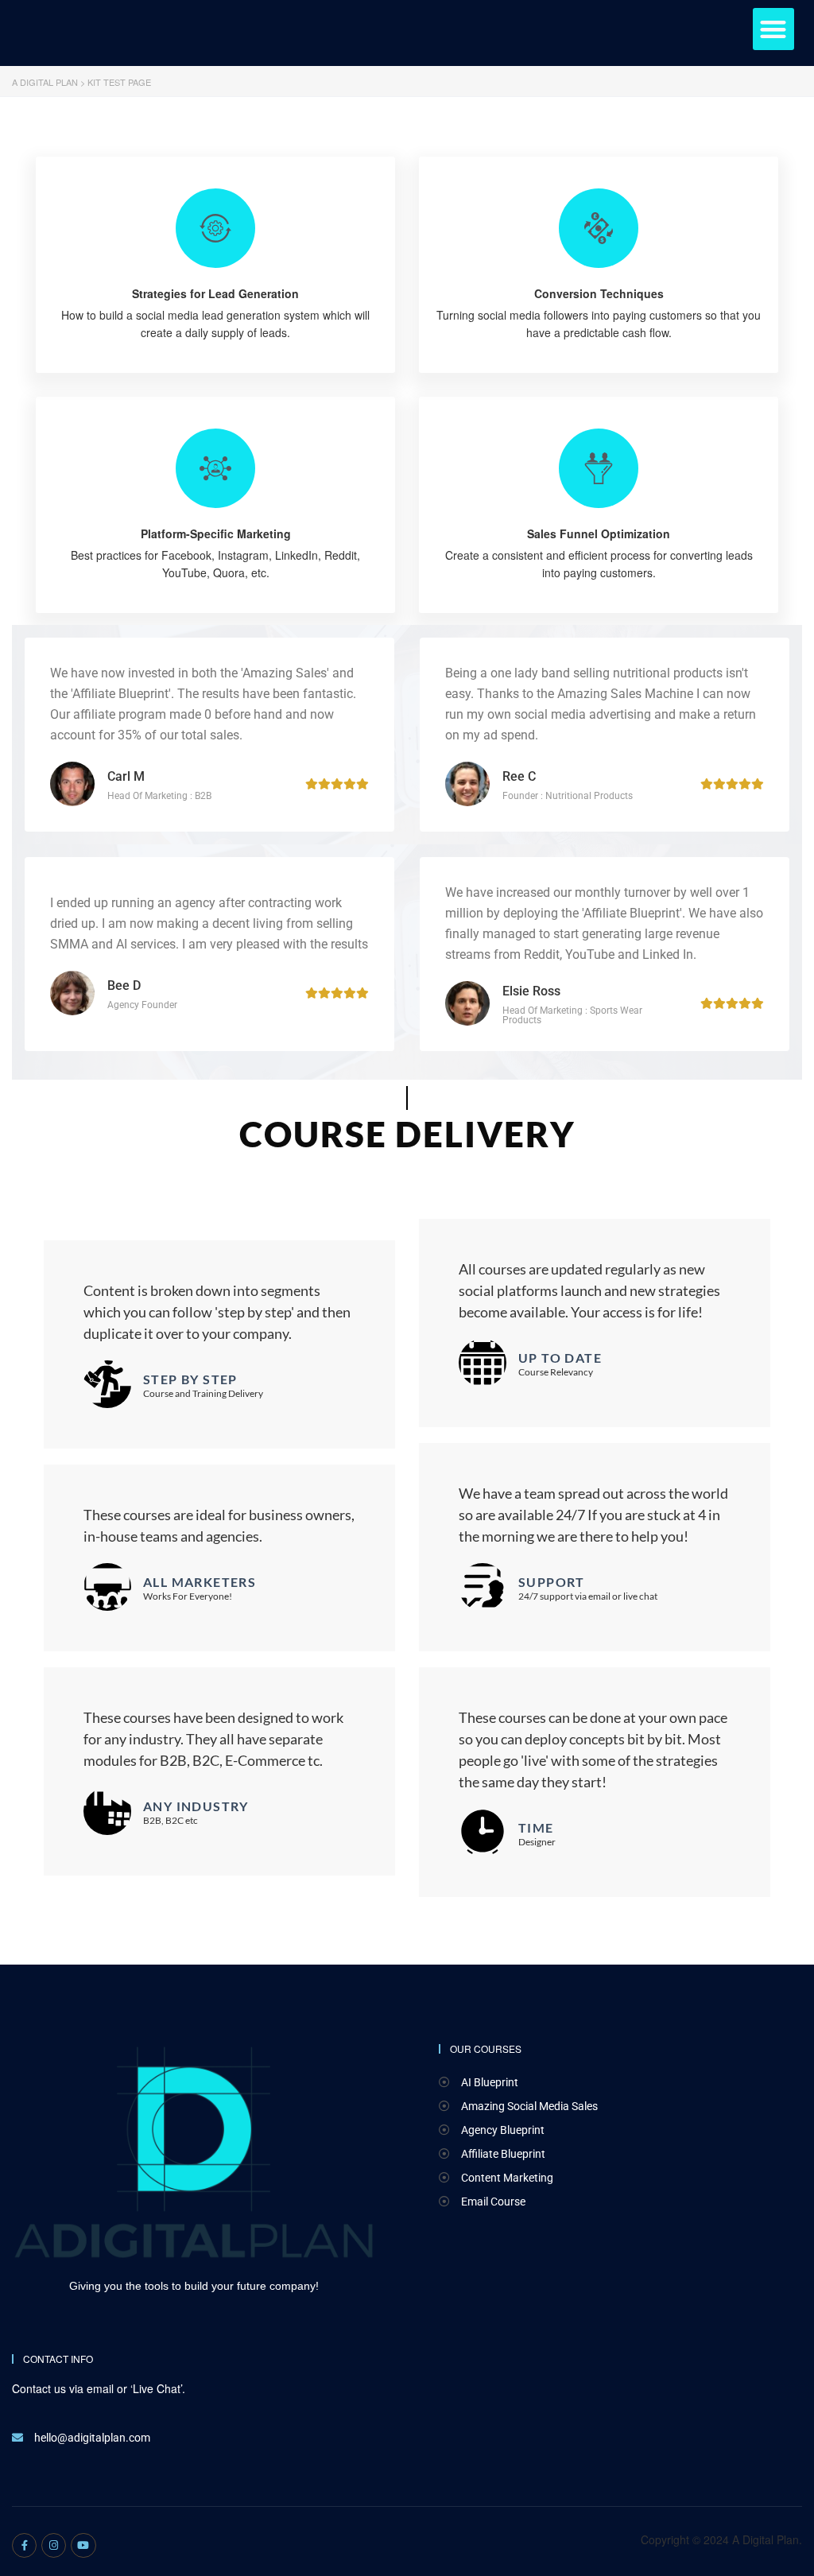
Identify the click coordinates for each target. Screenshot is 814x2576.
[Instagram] (54, 2545)
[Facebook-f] (24, 2545)
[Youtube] (83, 2545)
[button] (774, 29)
